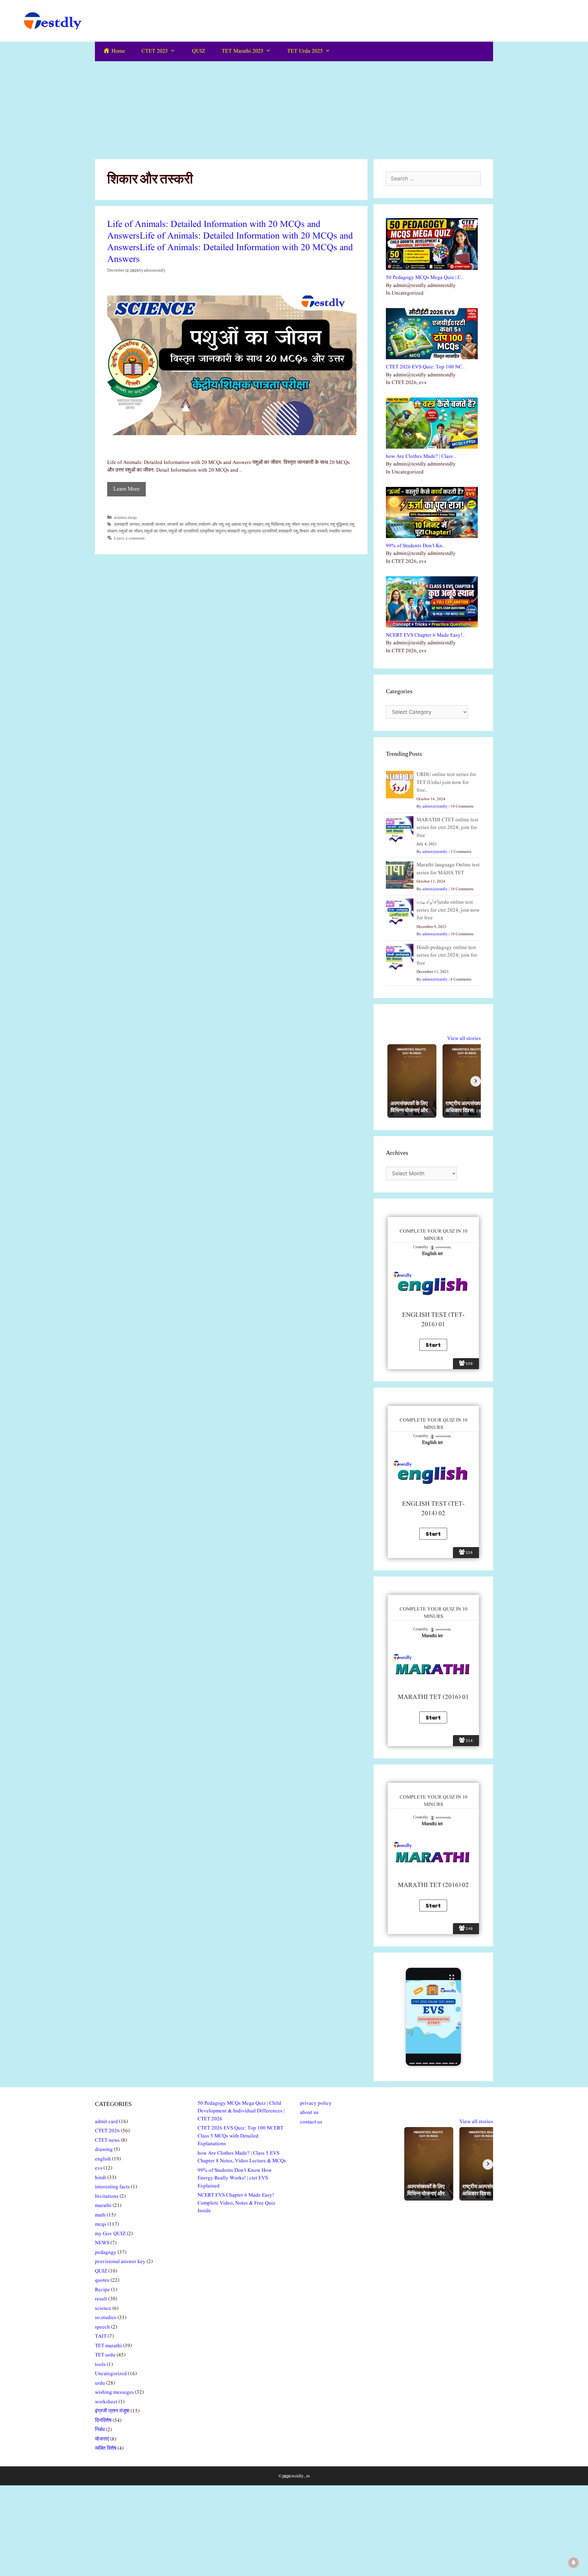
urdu (100, 2383)
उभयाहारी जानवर (127, 525)
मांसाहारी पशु (237, 531)
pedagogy (106, 2252)
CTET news (107, 2140)
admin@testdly (435, 806)
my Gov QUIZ (110, 2234)
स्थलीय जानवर (340, 531)
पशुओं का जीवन (131, 531)
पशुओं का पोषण (155, 531)
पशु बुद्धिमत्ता (339, 525)
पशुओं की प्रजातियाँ (183, 531)
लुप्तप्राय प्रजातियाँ (262, 531)
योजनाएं (102, 2439)
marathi (103, 2206)
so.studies (106, 2318)
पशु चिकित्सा (274, 525)
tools (100, 2365)
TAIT (101, 2336)
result (101, 2299)
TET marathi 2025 (243, 51)
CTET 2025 (155, 51)
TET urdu (105, 2355)
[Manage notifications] (574, 2563)
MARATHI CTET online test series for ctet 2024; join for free (447, 828)
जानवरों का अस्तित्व (182, 525)
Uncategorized (111, 2374)
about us (309, 2113)
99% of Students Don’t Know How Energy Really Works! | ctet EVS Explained (235, 2178)
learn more (126, 489)
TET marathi (108, 2346)
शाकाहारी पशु (288, 531)
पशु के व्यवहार (253, 525)
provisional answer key (120, 2262)
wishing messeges (114, 2392)
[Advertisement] (294, 107)
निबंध (100, 2430)
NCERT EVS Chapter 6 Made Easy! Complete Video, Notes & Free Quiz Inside (236, 2203)
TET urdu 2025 (305, 51)
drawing (104, 2150)
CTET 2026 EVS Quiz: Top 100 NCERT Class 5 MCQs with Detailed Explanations (240, 2136)
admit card (106, 2122)
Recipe (102, 2290)
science (120, 518)
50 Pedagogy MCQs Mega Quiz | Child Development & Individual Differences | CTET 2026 (241, 2111)
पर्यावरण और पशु (211, 525)
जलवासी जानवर (153, 525)
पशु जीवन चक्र (297, 525)
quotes (102, 2280)
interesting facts (112, 2187)
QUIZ (199, 51)
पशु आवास (233, 525)
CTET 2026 (107, 2131)
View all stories (464, 1039)
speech (102, 2327)
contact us (311, 2122)
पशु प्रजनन (320, 525)
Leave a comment (129, 538)
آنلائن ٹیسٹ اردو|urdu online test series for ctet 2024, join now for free (448, 910)
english (103, 2159)
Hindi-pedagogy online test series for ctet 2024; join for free (447, 955)
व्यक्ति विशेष (106, 2448)
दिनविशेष (103, 2421)
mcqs (132, 518)
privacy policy (316, 2103)
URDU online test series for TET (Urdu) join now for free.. (446, 782)
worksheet (106, 2402)
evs (99, 2168)
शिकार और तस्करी (313, 531)
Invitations (107, 2196)
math (100, 2215)
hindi (101, 2178)
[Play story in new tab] (433, 2017)
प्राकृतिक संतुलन (213, 531)
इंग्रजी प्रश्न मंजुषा (112, 2411)
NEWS (102, 2243)
